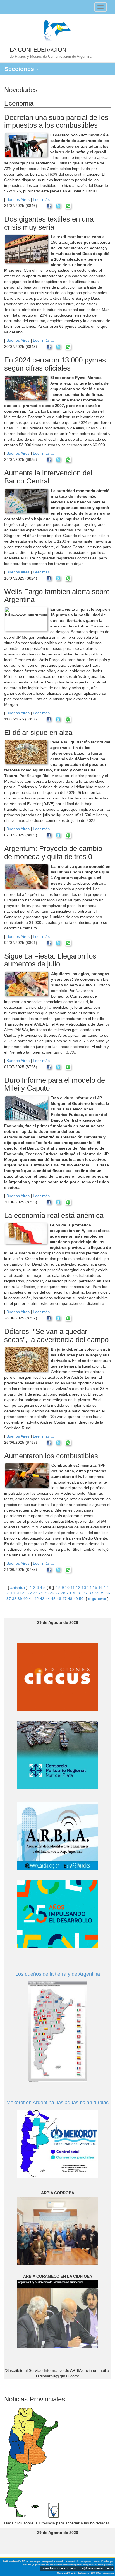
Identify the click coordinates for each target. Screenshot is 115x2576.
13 (84, 1587)
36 (108, 1593)
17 (106, 1587)
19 (13, 1593)
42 (37, 1599)
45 (53, 1599)
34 (97, 1593)
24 (41, 1593)
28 (63, 1593)
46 (59, 1599)
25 (46, 1593)
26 (52, 1593)
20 (18, 1593)
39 (20, 1599)
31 (80, 1593)
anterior (18, 1587)
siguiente (97, 1599)
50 (81, 1599)
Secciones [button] (20, 69)
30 (74, 1593)
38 (14, 1599)
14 (89, 1587)
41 (31, 1599)
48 (70, 1599)
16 (100, 1587)
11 (73, 1587)
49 (76, 1599)
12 (78, 1587)
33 (91, 1593)
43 (42, 1599)
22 (30, 1593)
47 (64, 1599)
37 (9, 1599)
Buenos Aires (18, 199)
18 (7, 1593)
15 (95, 1587)
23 (35, 1593)
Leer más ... (44, 199)
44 (48, 1599)
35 (102, 1593)
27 (57, 1593)
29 (69, 1593)
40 (25, 1599)
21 (24, 1593)
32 (85, 1593)
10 (67, 1587)
